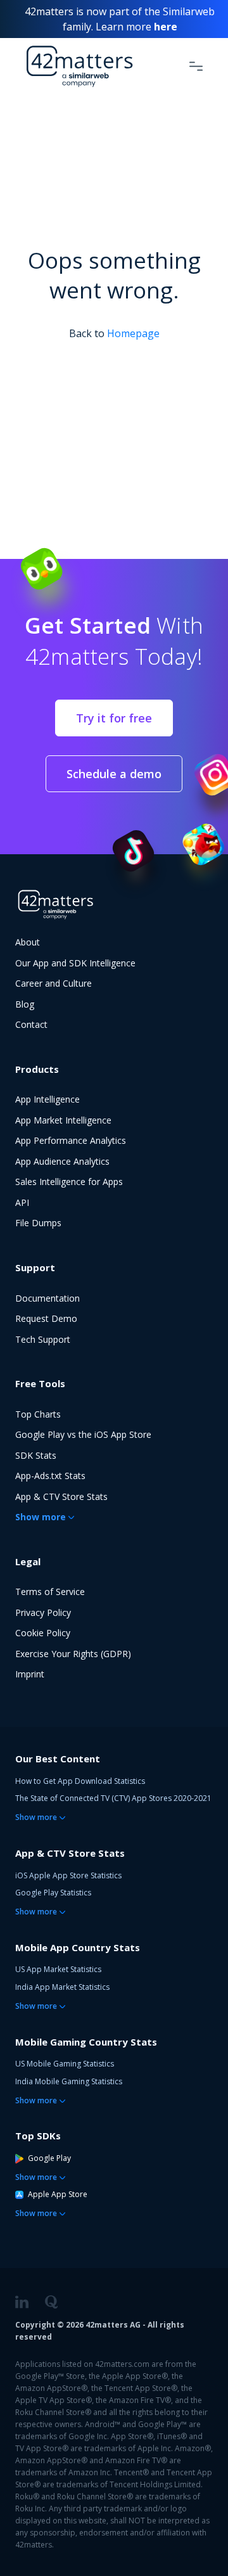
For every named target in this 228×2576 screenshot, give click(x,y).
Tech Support (43, 1339)
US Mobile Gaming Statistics (65, 2064)
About (28, 942)
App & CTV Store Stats (61, 1496)
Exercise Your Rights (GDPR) (73, 1654)
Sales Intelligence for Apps (69, 1182)
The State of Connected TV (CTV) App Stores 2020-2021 (113, 1798)
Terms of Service (50, 1592)
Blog (25, 1004)
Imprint (30, 1674)
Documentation (47, 1298)
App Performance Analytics (71, 1140)
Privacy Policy (43, 1612)
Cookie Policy (43, 1633)
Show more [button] (41, 1517)
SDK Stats (36, 1455)
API (22, 1202)
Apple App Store (58, 2194)
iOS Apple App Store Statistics (68, 1875)
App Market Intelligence (63, 1120)
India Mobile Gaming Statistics (69, 2081)
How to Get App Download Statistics (80, 1781)
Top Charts (38, 1414)
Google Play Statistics (53, 1893)
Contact (31, 1024)
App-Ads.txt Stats (50, 1476)
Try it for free (114, 718)
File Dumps (38, 1223)
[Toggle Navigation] (196, 66)
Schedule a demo (114, 774)
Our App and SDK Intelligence (75, 963)
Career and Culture (54, 983)
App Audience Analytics (62, 1161)
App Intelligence (47, 1099)
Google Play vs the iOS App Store (83, 1434)
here (166, 27)
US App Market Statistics (58, 1969)
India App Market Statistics (62, 1987)
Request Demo (46, 1318)
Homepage (133, 333)
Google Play (49, 2158)
